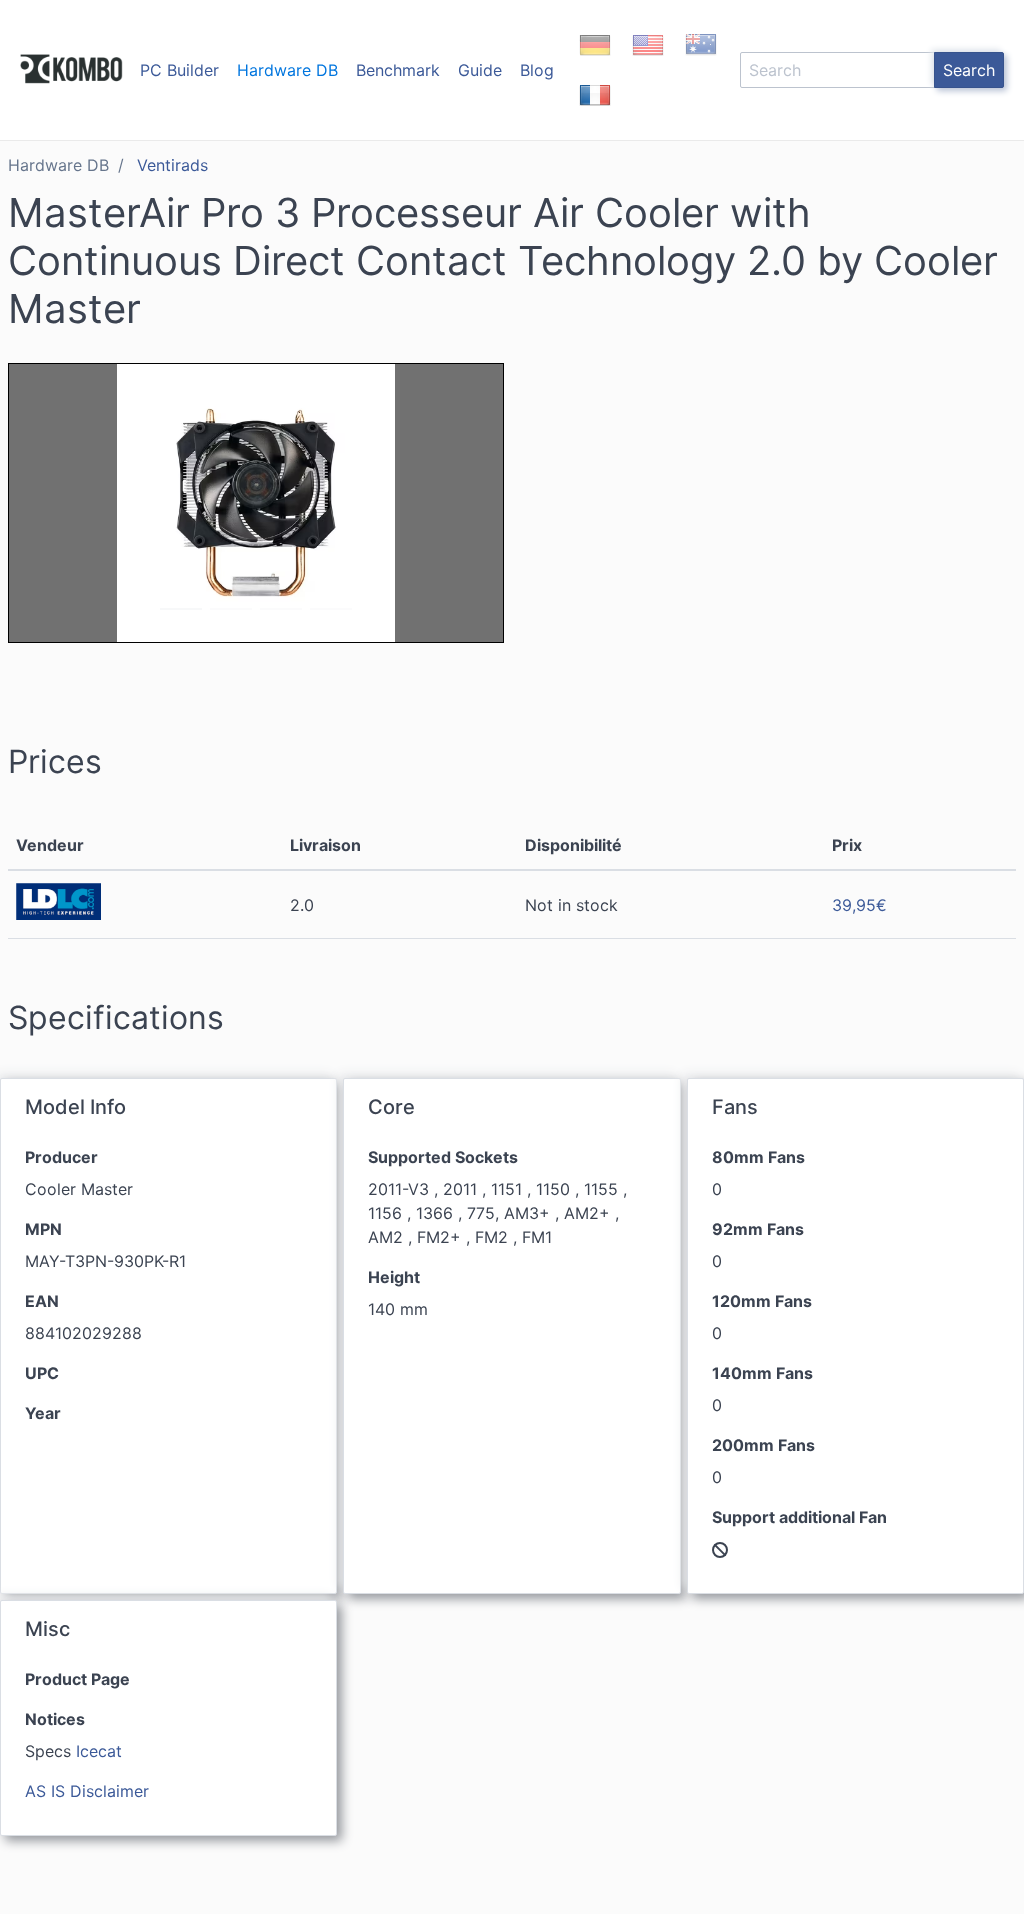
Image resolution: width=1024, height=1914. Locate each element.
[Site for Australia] (701, 62)
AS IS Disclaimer (87, 1791)
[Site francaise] (595, 112)
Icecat (99, 1751)
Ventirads (172, 165)
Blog (537, 70)
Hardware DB (287, 70)
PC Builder (179, 70)
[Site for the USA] (648, 62)
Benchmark (398, 70)
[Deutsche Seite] (595, 62)
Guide (480, 70)
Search (969, 70)
